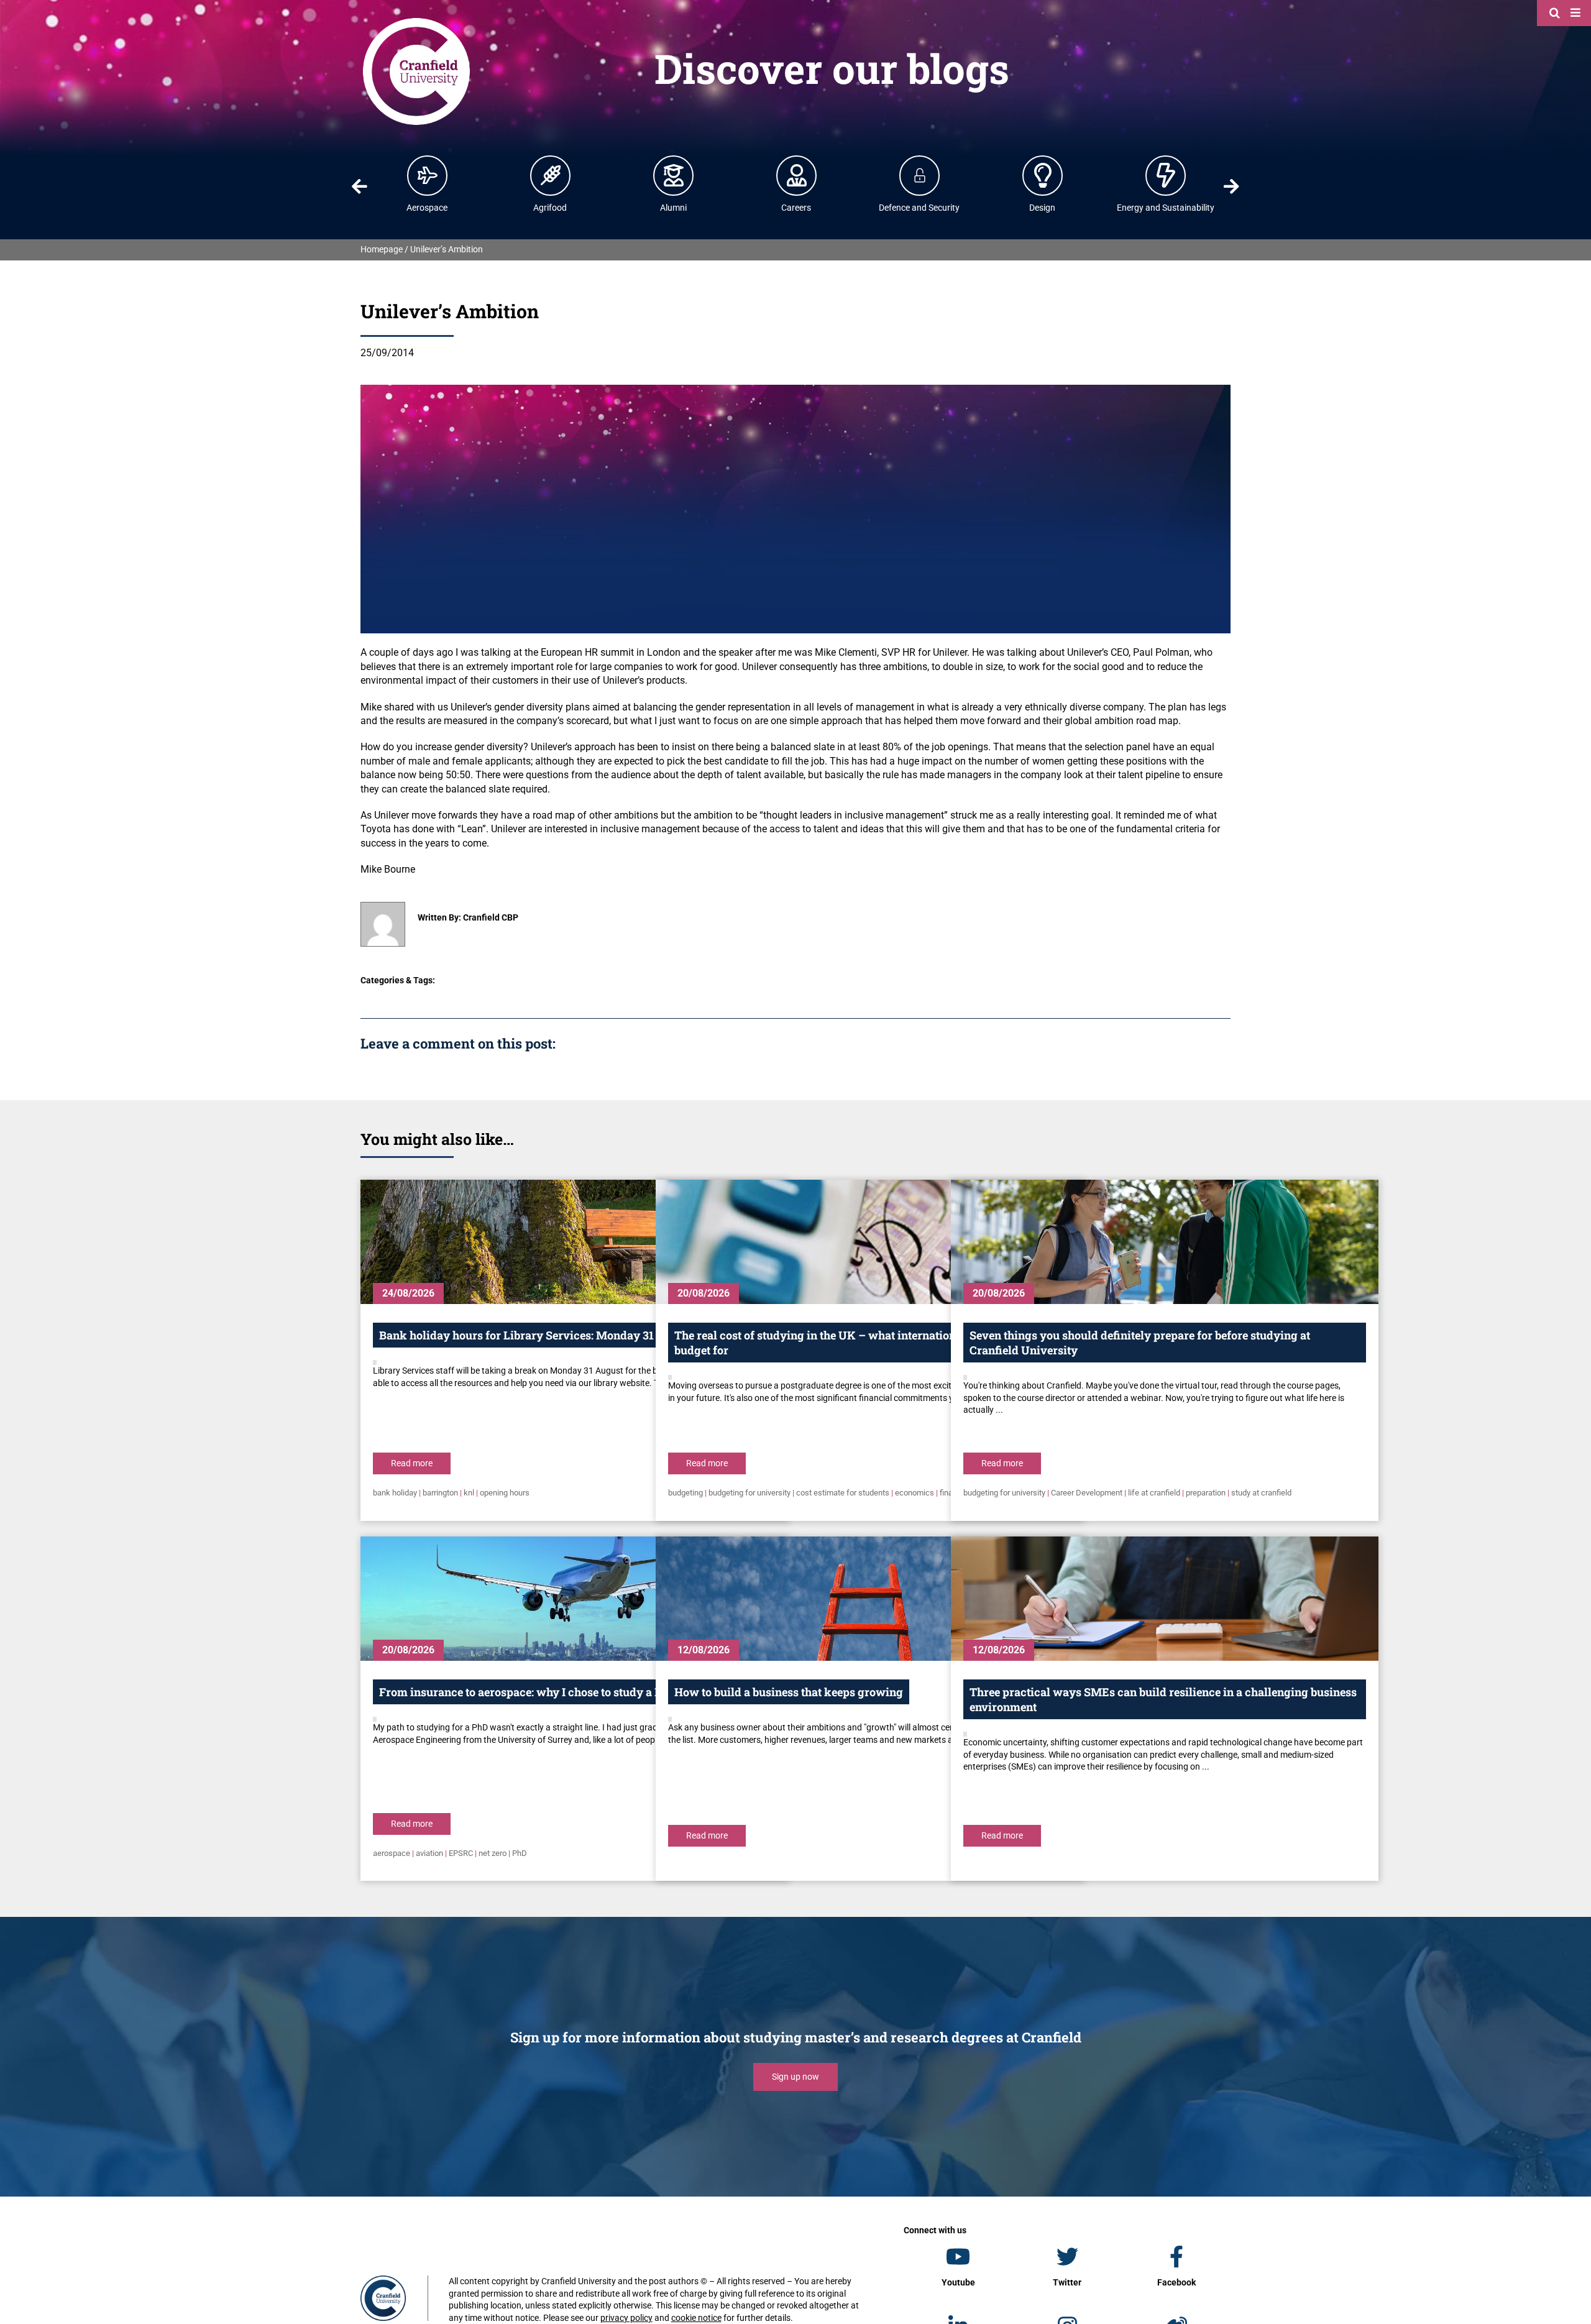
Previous (359, 186)
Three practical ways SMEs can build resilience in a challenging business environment (1163, 1699)
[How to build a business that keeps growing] (869, 1599)
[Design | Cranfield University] (1043, 175)
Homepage (382, 249)
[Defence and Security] (920, 175)
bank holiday (395, 1493)
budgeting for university (750, 1493)
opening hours (505, 1493)
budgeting (685, 1493)
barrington (440, 1493)
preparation (1206, 1493)
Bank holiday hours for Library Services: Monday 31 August (536, 1335)
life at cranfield (1154, 1493)
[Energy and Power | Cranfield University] (1166, 175)
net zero (493, 1853)
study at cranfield (1261, 1493)
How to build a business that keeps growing (789, 1692)
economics (915, 1493)
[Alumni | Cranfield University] (674, 175)
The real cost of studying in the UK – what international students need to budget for (864, 1343)
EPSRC (461, 1853)
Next (1232, 186)
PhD (520, 1853)
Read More (412, 1463)
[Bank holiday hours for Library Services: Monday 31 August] (574, 1242)
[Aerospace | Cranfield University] (428, 175)
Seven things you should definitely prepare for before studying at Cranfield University (1140, 1343)
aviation (429, 1853)
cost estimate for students (843, 1493)
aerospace (392, 1853)
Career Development (1087, 1493)
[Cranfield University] (416, 20)
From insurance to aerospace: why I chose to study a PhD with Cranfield (567, 1692)
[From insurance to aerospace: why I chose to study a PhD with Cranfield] (574, 1599)
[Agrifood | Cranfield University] (551, 175)
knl (469, 1493)
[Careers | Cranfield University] (797, 175)
